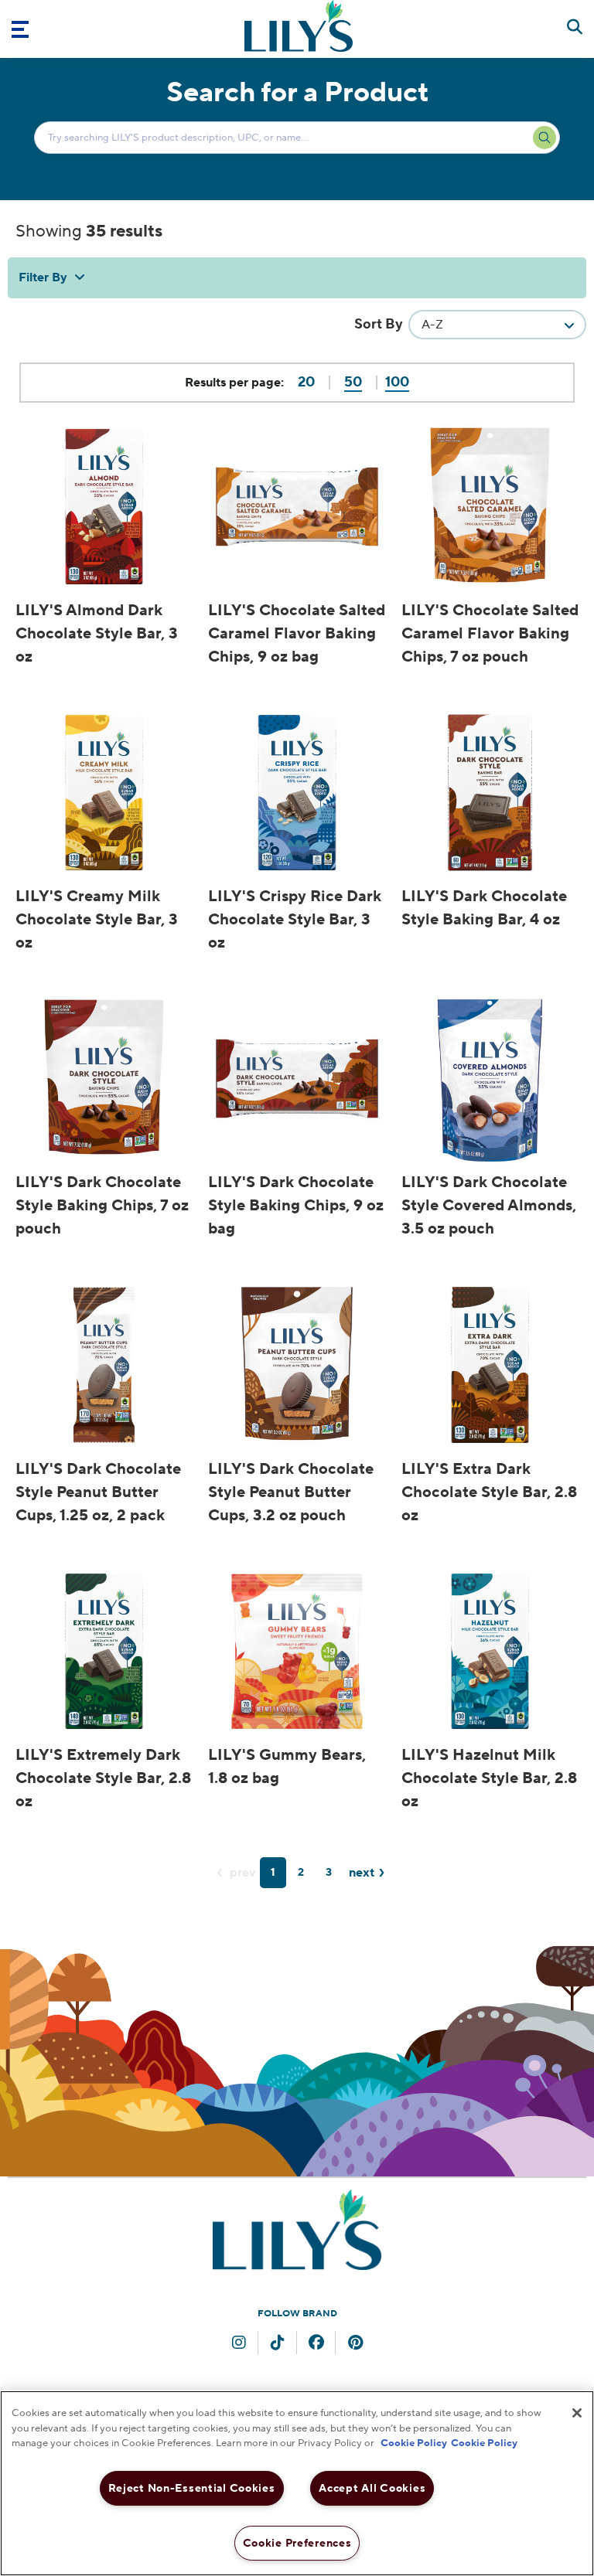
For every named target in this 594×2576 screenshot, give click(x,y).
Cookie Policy (414, 2443)
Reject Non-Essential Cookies (192, 2488)
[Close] (577, 2413)
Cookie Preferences (297, 2543)
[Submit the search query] (544, 138)
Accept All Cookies (372, 2488)
